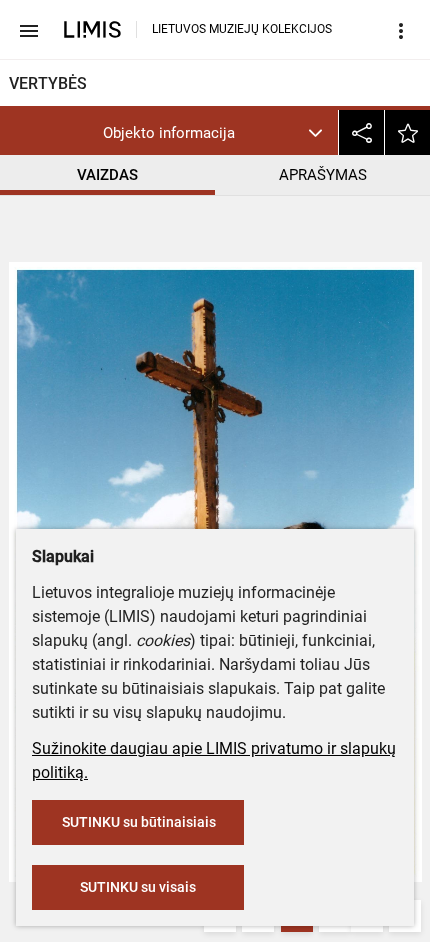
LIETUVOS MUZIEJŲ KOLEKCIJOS (242, 29)
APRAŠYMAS (323, 175)
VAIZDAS (107, 175)
